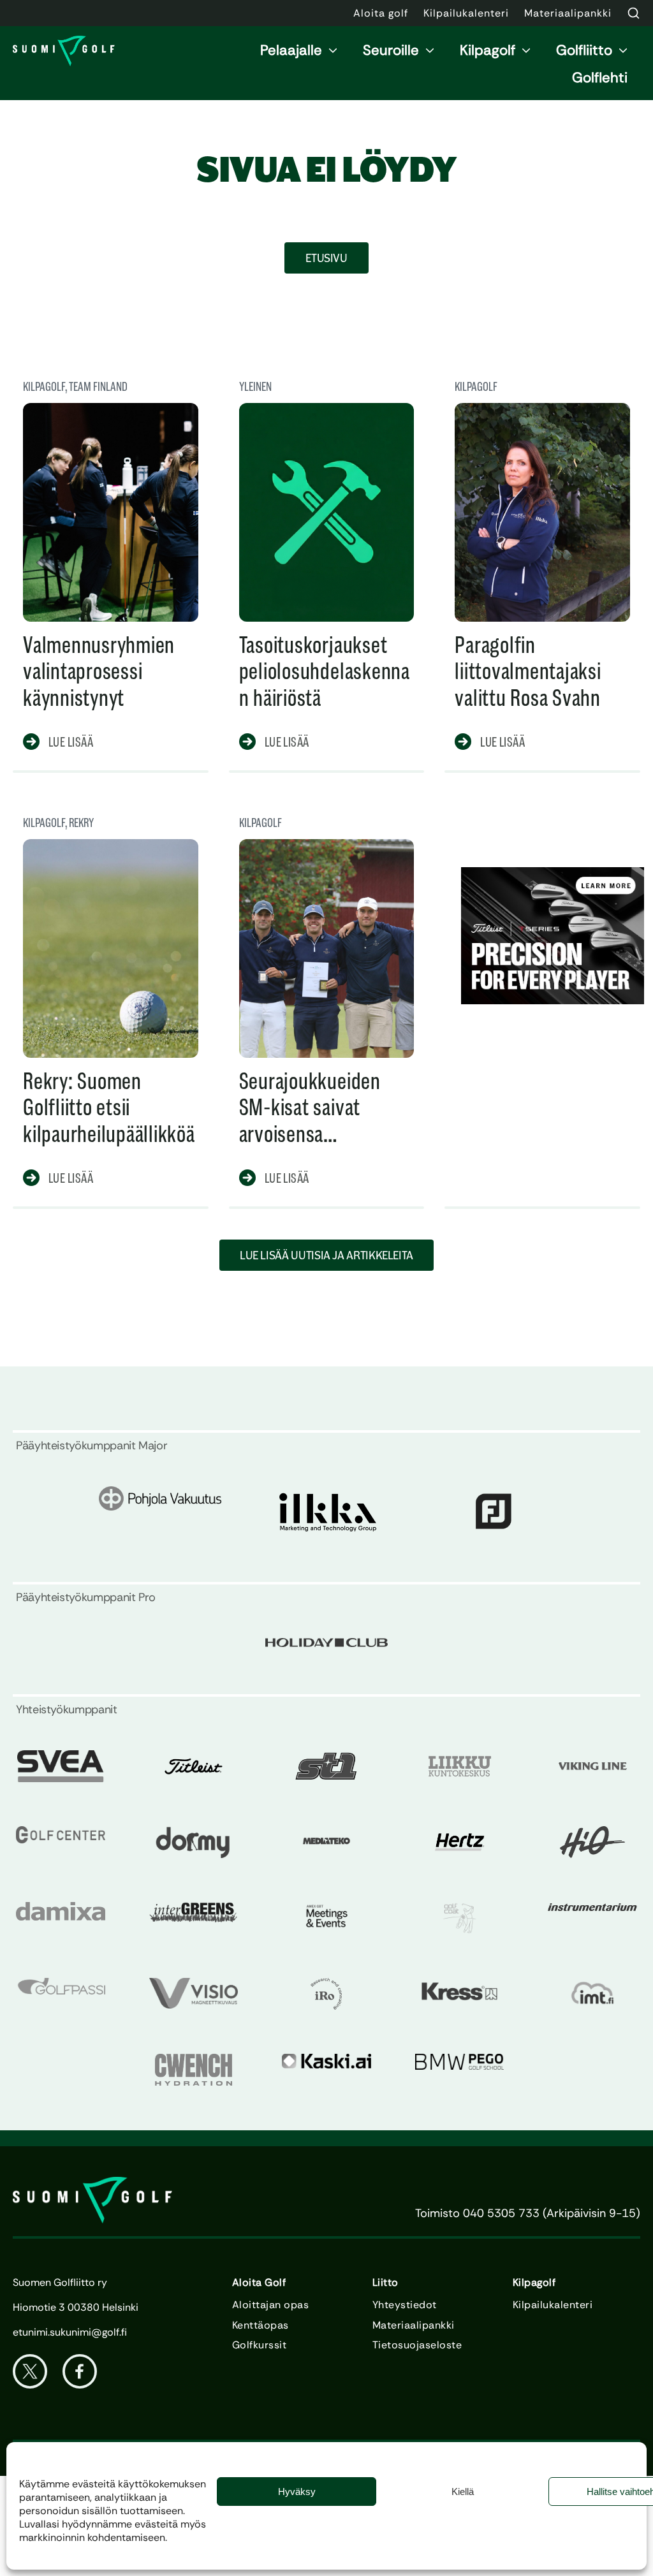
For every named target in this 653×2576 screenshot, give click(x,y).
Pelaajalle (291, 50)
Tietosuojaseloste (417, 2345)
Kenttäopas (260, 2325)
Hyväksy (297, 2492)
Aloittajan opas (270, 2305)
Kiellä (463, 2492)
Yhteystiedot (405, 2305)
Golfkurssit (259, 2345)
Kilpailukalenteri (553, 2305)
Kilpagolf (488, 50)
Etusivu (326, 258)
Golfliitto (584, 50)
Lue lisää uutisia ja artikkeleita (326, 1255)
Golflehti (600, 77)
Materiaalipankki (414, 2325)
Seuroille (391, 50)
